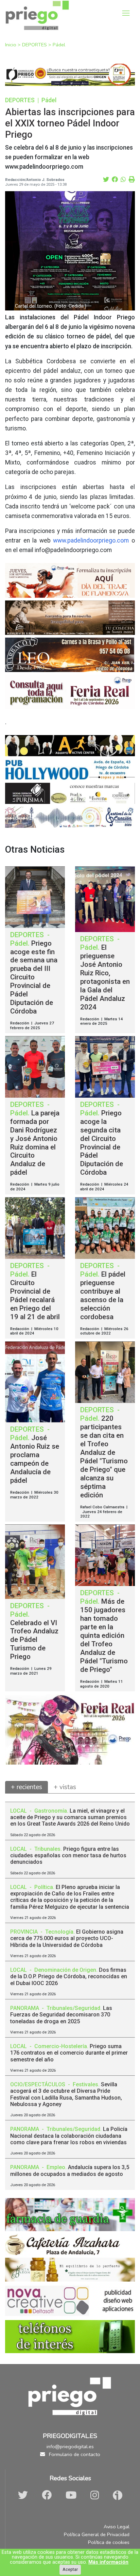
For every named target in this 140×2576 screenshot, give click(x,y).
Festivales (85, 2084)
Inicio (11, 45)
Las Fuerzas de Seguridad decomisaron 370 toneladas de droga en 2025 (61, 2015)
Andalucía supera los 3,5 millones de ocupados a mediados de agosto (70, 2170)
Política (44, 1887)
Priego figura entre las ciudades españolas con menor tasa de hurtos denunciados (68, 1855)
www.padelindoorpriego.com (91, 540)
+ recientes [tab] (27, 1787)
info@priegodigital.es (70, 2447)
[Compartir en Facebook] (115, 180)
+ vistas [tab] (65, 1787)
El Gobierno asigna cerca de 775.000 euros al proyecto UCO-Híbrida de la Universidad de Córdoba (67, 1938)
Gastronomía (51, 1811)
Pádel (59, 45)
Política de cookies (109, 2542)
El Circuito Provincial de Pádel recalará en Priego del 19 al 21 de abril (35, 1295)
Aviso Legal (117, 2527)
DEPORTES (35, 45)
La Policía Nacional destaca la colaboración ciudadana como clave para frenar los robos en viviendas (69, 2136)
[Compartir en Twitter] (106, 180)
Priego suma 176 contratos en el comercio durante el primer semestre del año (69, 2053)
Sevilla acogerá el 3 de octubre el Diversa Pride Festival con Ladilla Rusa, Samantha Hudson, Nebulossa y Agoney (66, 2094)
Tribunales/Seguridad (73, 2008)
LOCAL (19, 1811)
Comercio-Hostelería (61, 2046)
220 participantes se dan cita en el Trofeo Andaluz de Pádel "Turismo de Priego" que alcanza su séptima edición (104, 1457)
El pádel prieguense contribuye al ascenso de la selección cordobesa (103, 1295)
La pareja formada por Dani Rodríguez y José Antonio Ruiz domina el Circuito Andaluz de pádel (35, 1143)
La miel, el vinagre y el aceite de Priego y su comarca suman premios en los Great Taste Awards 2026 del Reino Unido (70, 1817)
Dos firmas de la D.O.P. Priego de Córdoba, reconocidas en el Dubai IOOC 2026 (69, 1976)
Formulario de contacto (74, 2454)
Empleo (56, 2167)
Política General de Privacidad (97, 2534)
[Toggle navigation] (126, 13)
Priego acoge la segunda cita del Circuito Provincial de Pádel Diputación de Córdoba (102, 1143)
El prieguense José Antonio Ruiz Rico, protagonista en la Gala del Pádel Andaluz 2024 (105, 977)
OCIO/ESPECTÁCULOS (38, 2084)
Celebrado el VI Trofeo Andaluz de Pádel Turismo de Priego (34, 1640)
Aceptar (70, 2569)
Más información (108, 2562)
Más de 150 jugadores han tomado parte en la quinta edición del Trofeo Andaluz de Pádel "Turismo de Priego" (104, 1635)
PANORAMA (25, 2008)
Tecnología (59, 1932)
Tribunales (47, 1849)
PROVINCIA (25, 1932)
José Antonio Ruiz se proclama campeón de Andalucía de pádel (35, 1459)
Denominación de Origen (65, 1970)
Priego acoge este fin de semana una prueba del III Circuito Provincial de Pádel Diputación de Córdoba (34, 977)
